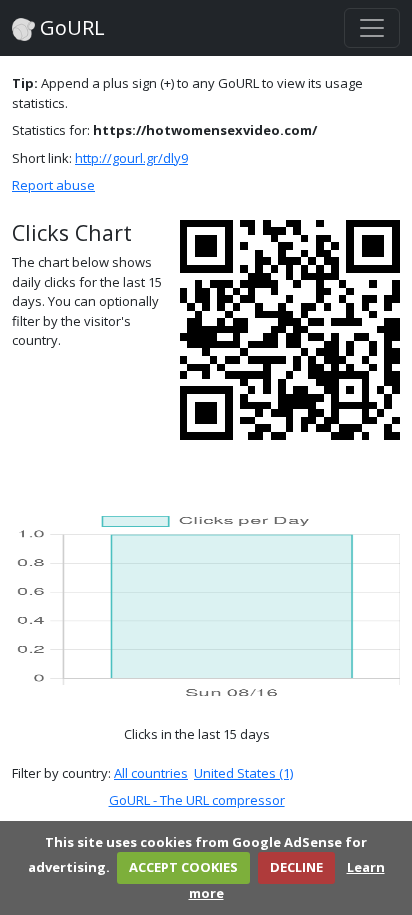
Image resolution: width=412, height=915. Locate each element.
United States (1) (243, 773)
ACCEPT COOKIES (183, 867)
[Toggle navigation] (372, 28)
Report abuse (53, 185)
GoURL (70, 27)
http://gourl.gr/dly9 (131, 158)
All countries (151, 773)
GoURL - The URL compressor (197, 800)
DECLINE (296, 867)
